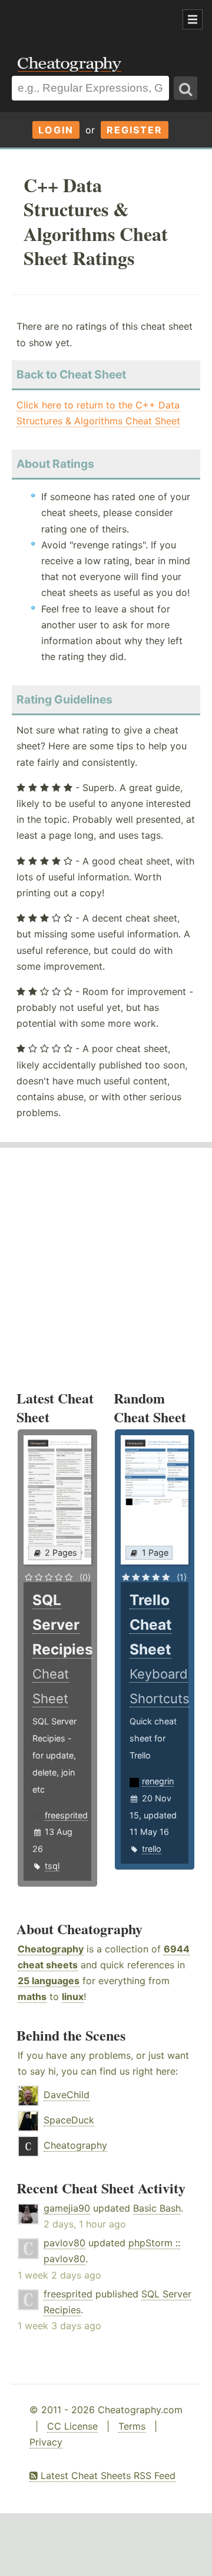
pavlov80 (64, 2243)
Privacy (46, 2442)
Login (56, 130)
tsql (52, 1866)
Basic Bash (157, 2208)
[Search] (185, 88)
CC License (72, 2426)
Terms (132, 2426)
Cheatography (51, 1949)
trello (152, 1849)
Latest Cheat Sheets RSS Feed (107, 2475)
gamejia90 (67, 2208)
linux (73, 1997)
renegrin (158, 1781)
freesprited (66, 1815)
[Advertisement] (94, 20)
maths (32, 1997)
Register (135, 130)
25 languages (49, 1981)
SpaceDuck (69, 2120)
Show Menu (193, 19)
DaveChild (67, 2095)
